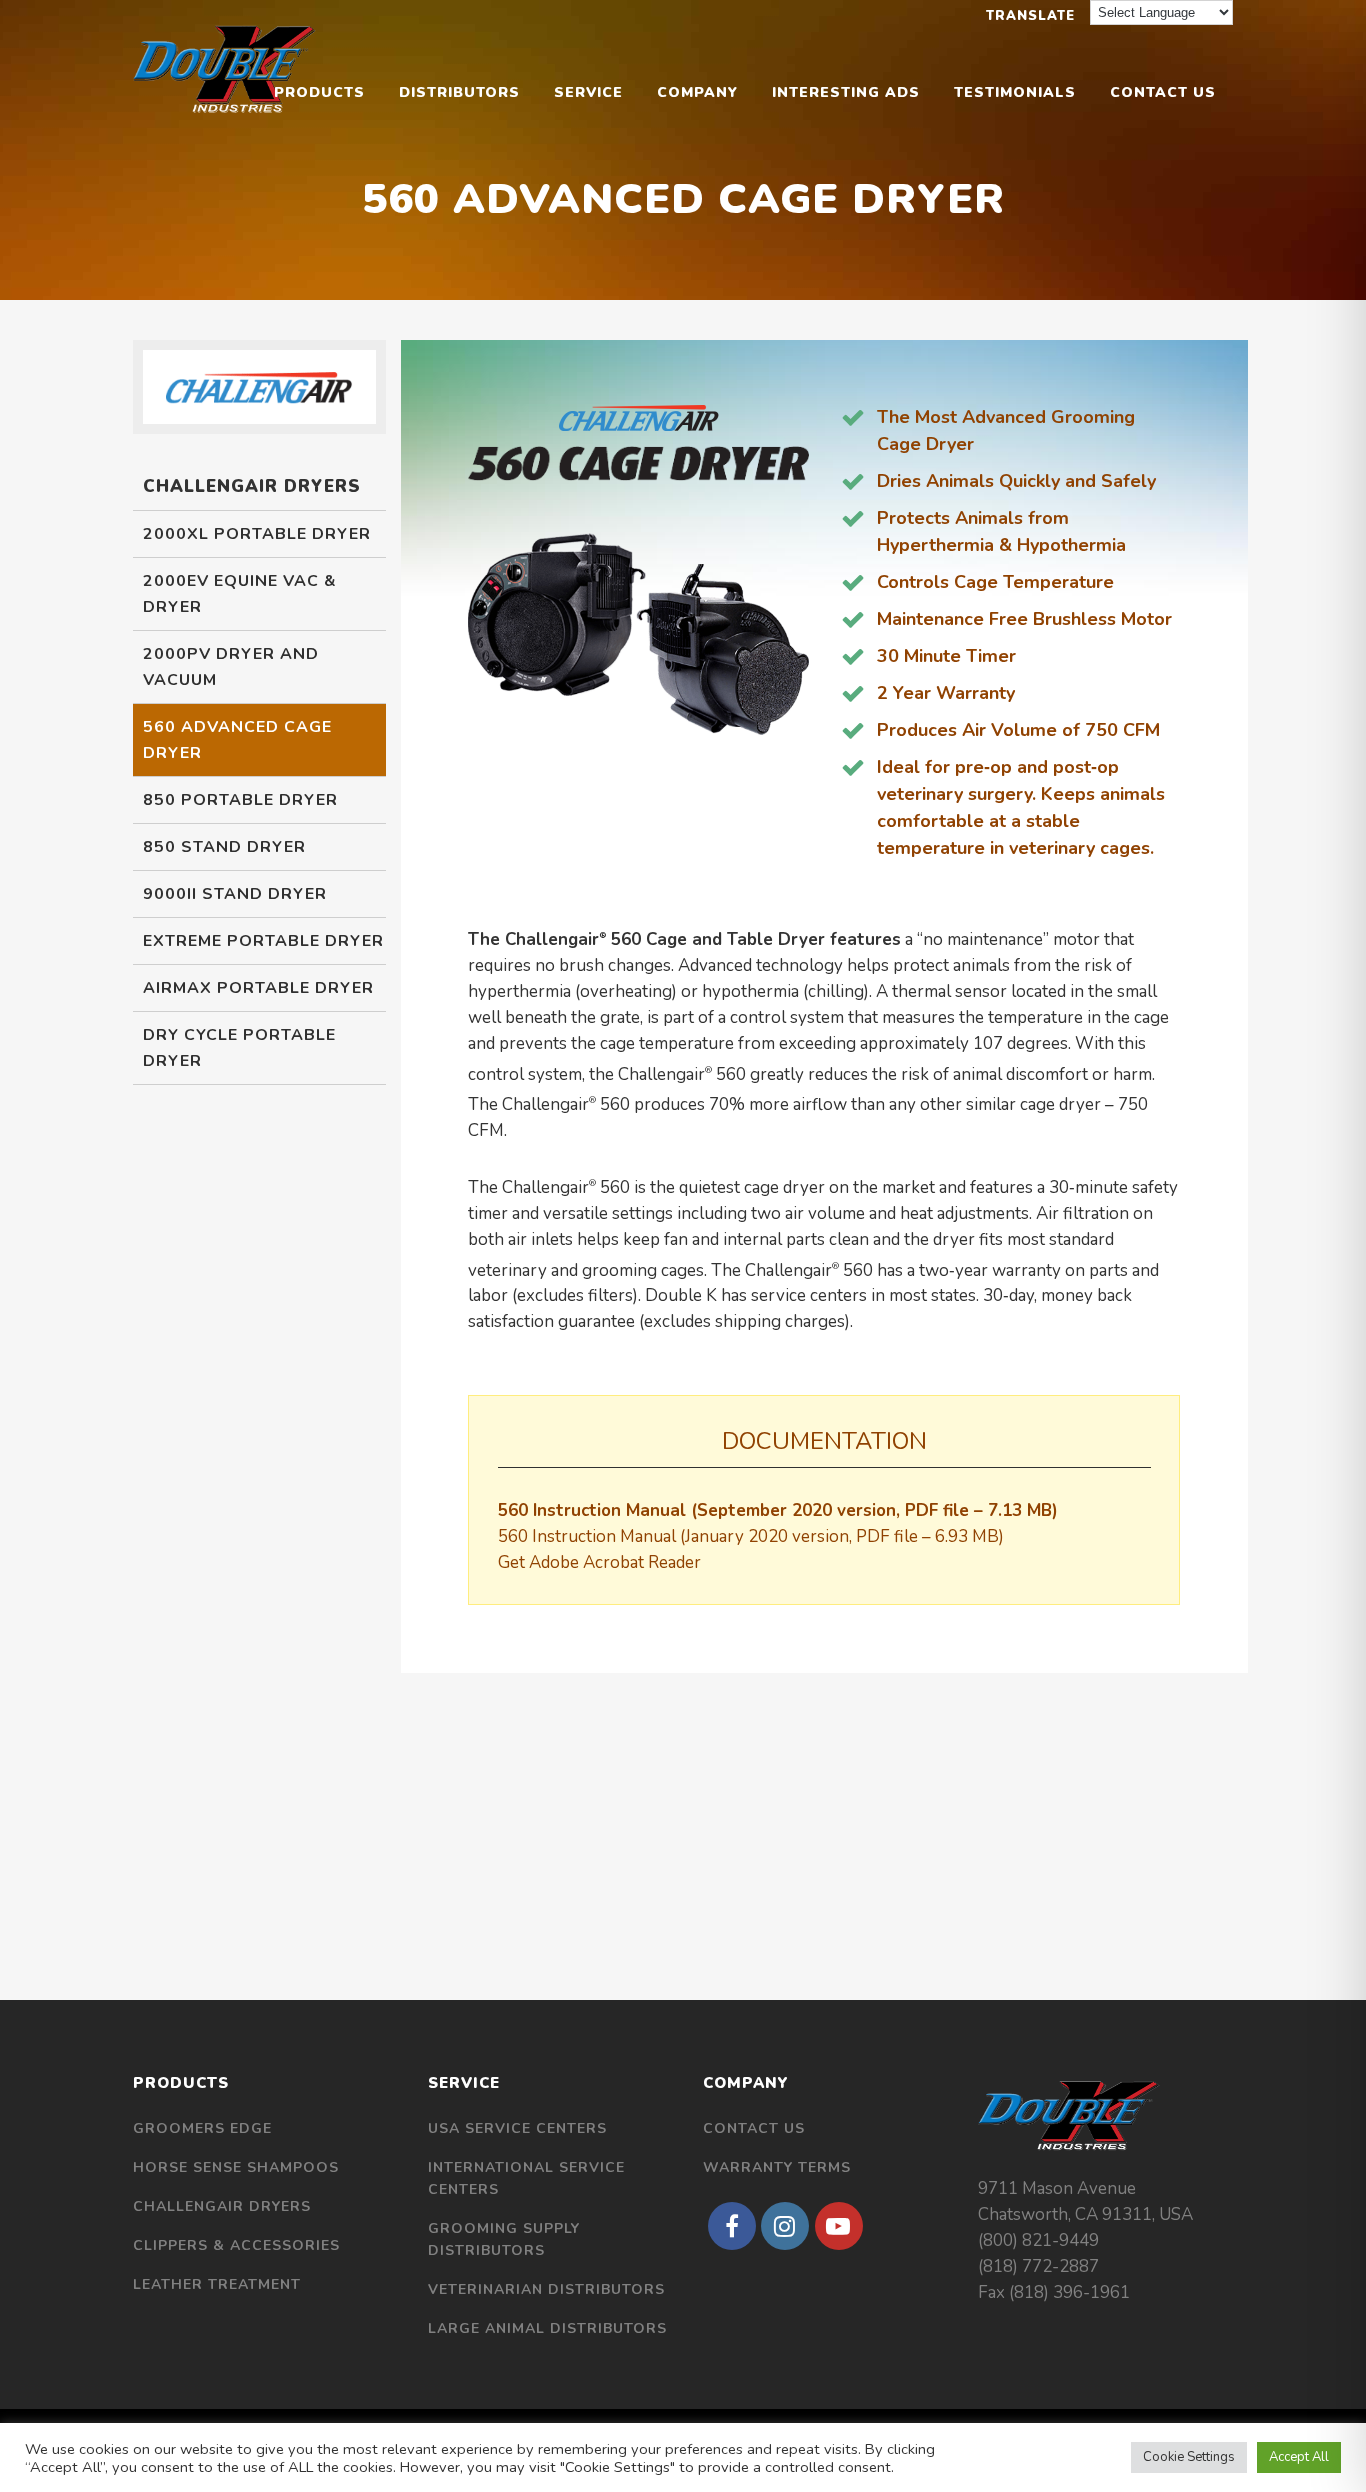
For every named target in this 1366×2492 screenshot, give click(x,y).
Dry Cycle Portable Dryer (239, 1048)
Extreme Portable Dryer (263, 941)
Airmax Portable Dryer (258, 988)
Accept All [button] (1299, 2457)
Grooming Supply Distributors (504, 2239)
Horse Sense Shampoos (236, 2167)
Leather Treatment (217, 2284)
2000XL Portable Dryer (257, 534)
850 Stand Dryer (224, 847)
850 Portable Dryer (240, 800)
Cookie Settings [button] (1189, 2457)
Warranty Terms (777, 2167)
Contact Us (754, 2128)
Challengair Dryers (222, 2206)
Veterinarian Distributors (546, 2289)
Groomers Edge (202, 2128)
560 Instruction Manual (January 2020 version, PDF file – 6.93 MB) (751, 1536)
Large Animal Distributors (547, 2328)
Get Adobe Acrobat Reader (599, 1562)
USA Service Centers (517, 2128)
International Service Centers (526, 2178)
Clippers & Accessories (236, 2245)
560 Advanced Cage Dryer (237, 740)
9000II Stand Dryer (235, 894)
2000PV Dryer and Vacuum (231, 667)
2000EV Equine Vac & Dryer (240, 594)
